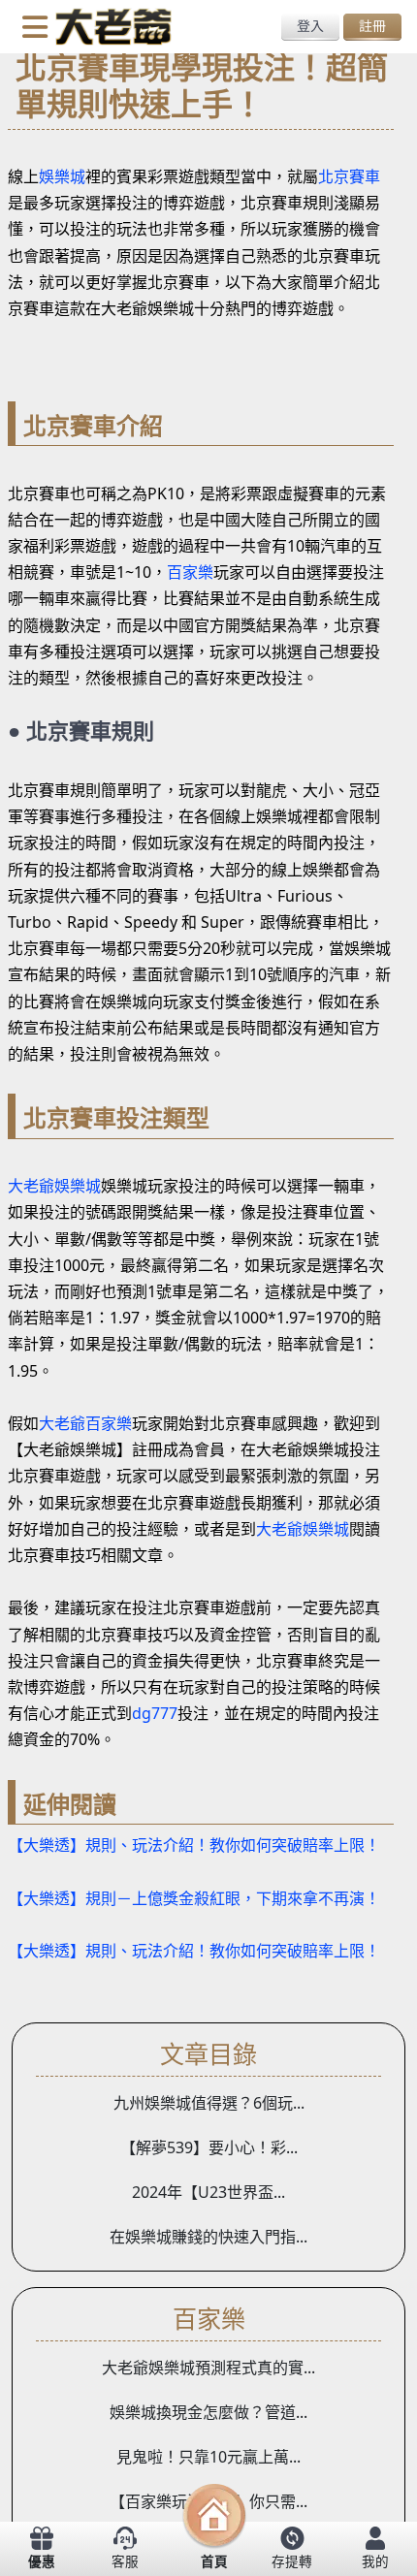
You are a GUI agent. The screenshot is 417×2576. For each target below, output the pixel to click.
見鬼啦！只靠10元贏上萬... (208, 2457)
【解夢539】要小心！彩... (209, 2147)
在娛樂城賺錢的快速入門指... (208, 2237)
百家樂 (190, 572)
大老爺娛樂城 (54, 1186)
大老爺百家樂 (85, 1423)
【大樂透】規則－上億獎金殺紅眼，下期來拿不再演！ (194, 1898)
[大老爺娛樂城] (113, 25)
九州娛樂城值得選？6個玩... (209, 2103)
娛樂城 (62, 176)
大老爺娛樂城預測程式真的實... (208, 2368)
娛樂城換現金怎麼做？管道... (208, 2412)
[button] (35, 25)
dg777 (155, 1713)
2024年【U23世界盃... (208, 2192)
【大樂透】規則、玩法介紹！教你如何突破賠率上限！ (194, 1845)
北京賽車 (349, 176)
